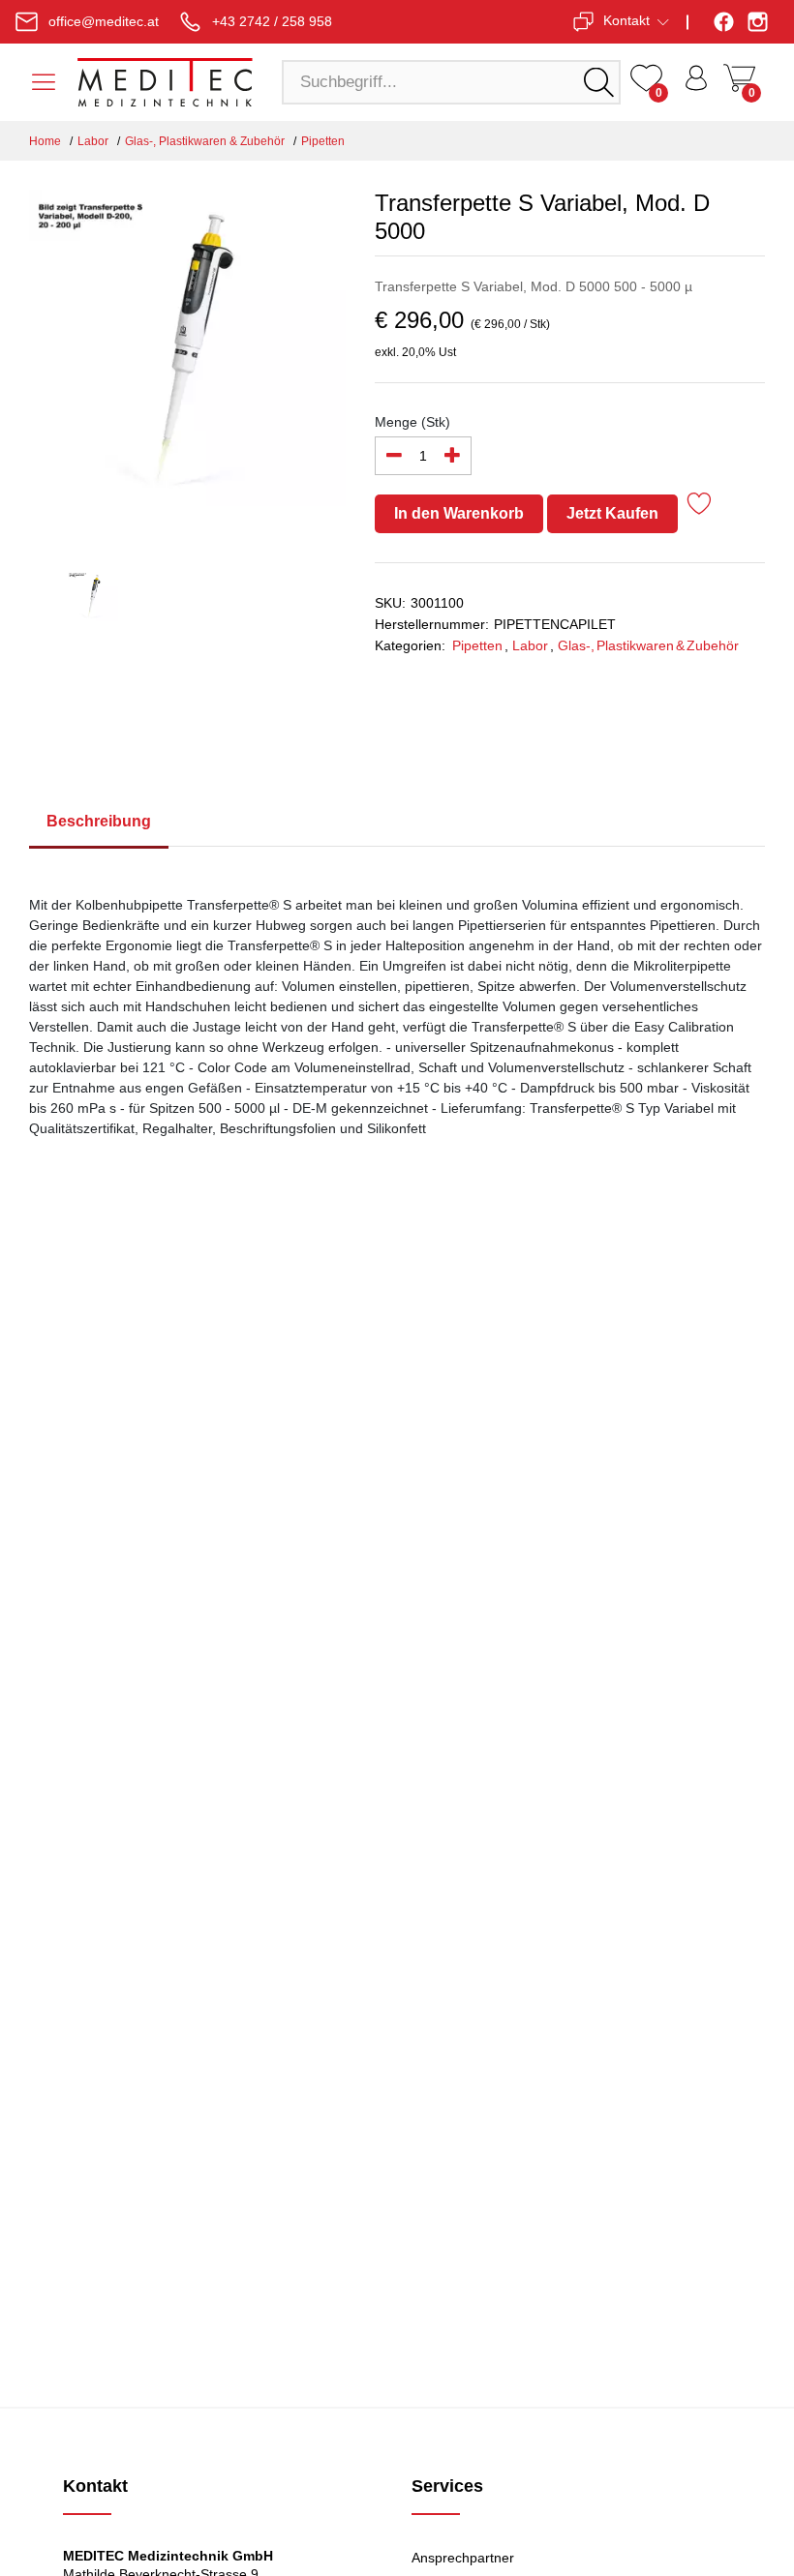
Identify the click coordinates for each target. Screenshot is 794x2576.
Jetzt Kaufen (612, 513)
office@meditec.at (104, 21)
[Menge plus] (452, 456)
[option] (187, 359)
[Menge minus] (394, 456)
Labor (93, 141)
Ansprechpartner (463, 2558)
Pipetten (323, 141)
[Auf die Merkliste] (700, 507)
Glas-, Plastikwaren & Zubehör (205, 141)
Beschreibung (99, 821)
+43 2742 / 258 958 (272, 21)
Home (45, 141)
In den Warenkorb (459, 513)
